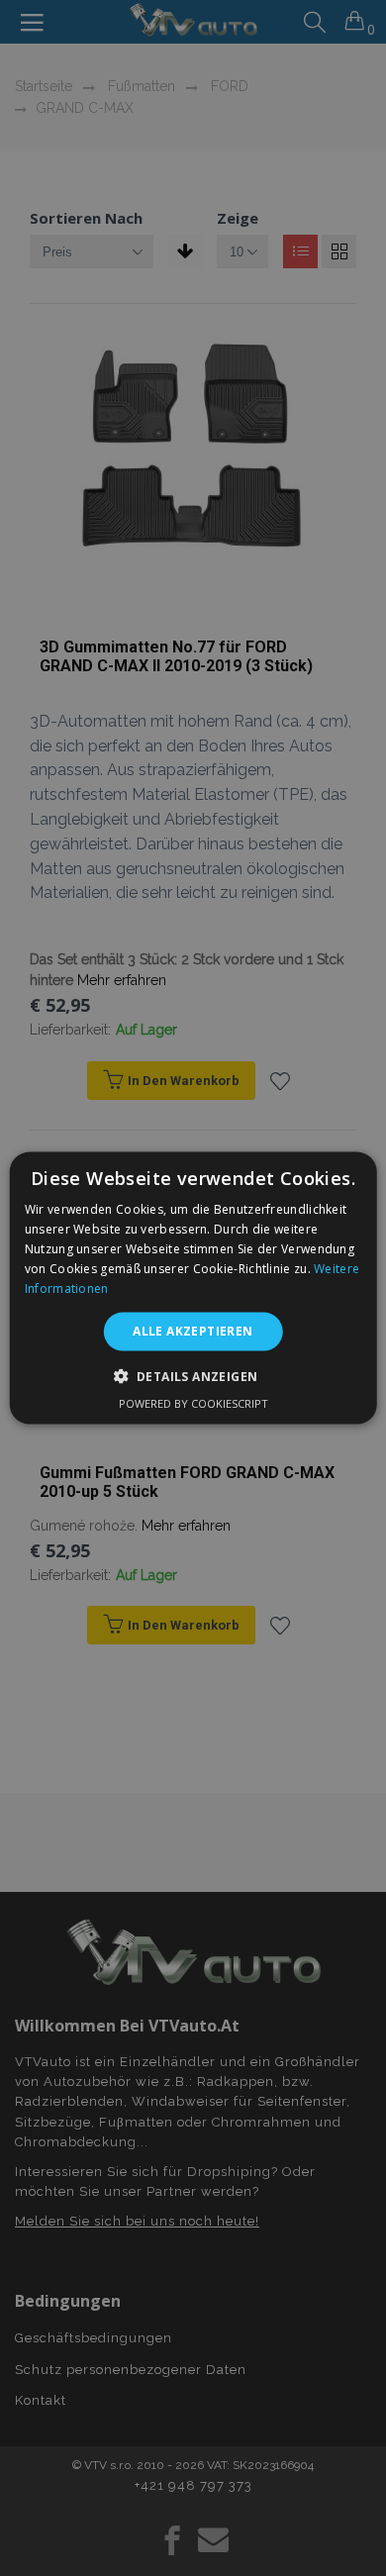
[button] (193, 1375)
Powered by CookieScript (193, 1402)
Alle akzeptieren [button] (193, 1331)
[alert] (193, 1288)
